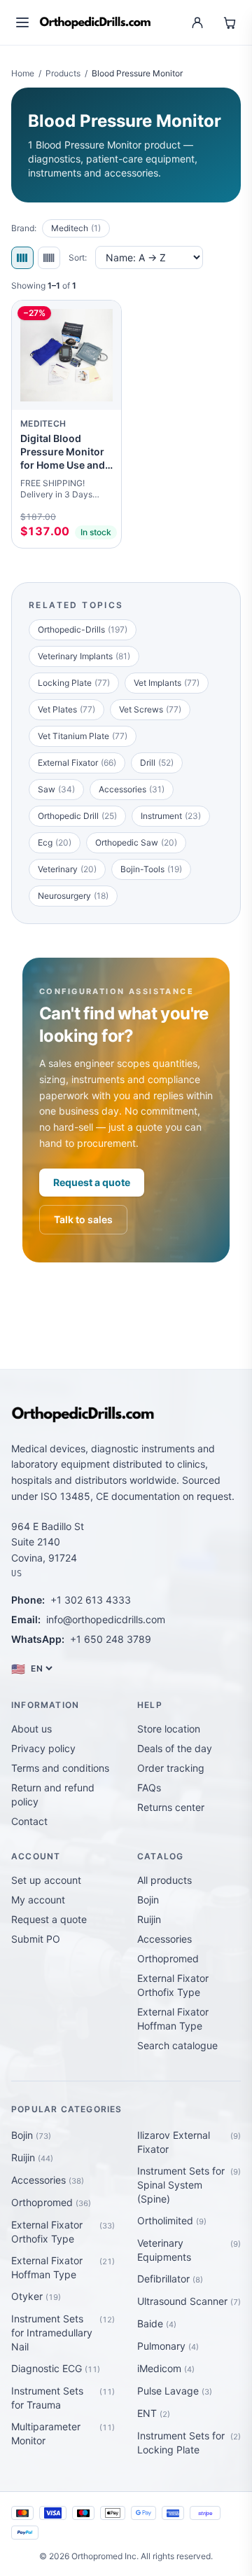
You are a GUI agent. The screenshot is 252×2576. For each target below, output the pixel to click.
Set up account (46, 1880)
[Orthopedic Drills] (95, 23)
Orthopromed (168, 1958)
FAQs (149, 1788)
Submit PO (36, 1939)
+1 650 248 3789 (111, 1639)
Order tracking (171, 1768)
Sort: (78, 257)
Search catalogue (177, 2045)
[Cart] (230, 22)
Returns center (171, 1807)
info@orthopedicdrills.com (106, 1619)
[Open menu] (22, 22)
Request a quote (92, 1182)
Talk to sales (83, 1219)
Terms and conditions (60, 1768)
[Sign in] (197, 22)
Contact (29, 1821)
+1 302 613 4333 (91, 1600)
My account (38, 1900)
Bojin (148, 1900)
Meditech (76, 228)
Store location (169, 1729)
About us (31, 1729)
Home (23, 73)
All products (164, 1880)
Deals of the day (175, 1748)
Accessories (164, 1939)
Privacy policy (43, 1748)
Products (63, 73)
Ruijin (149, 1919)
